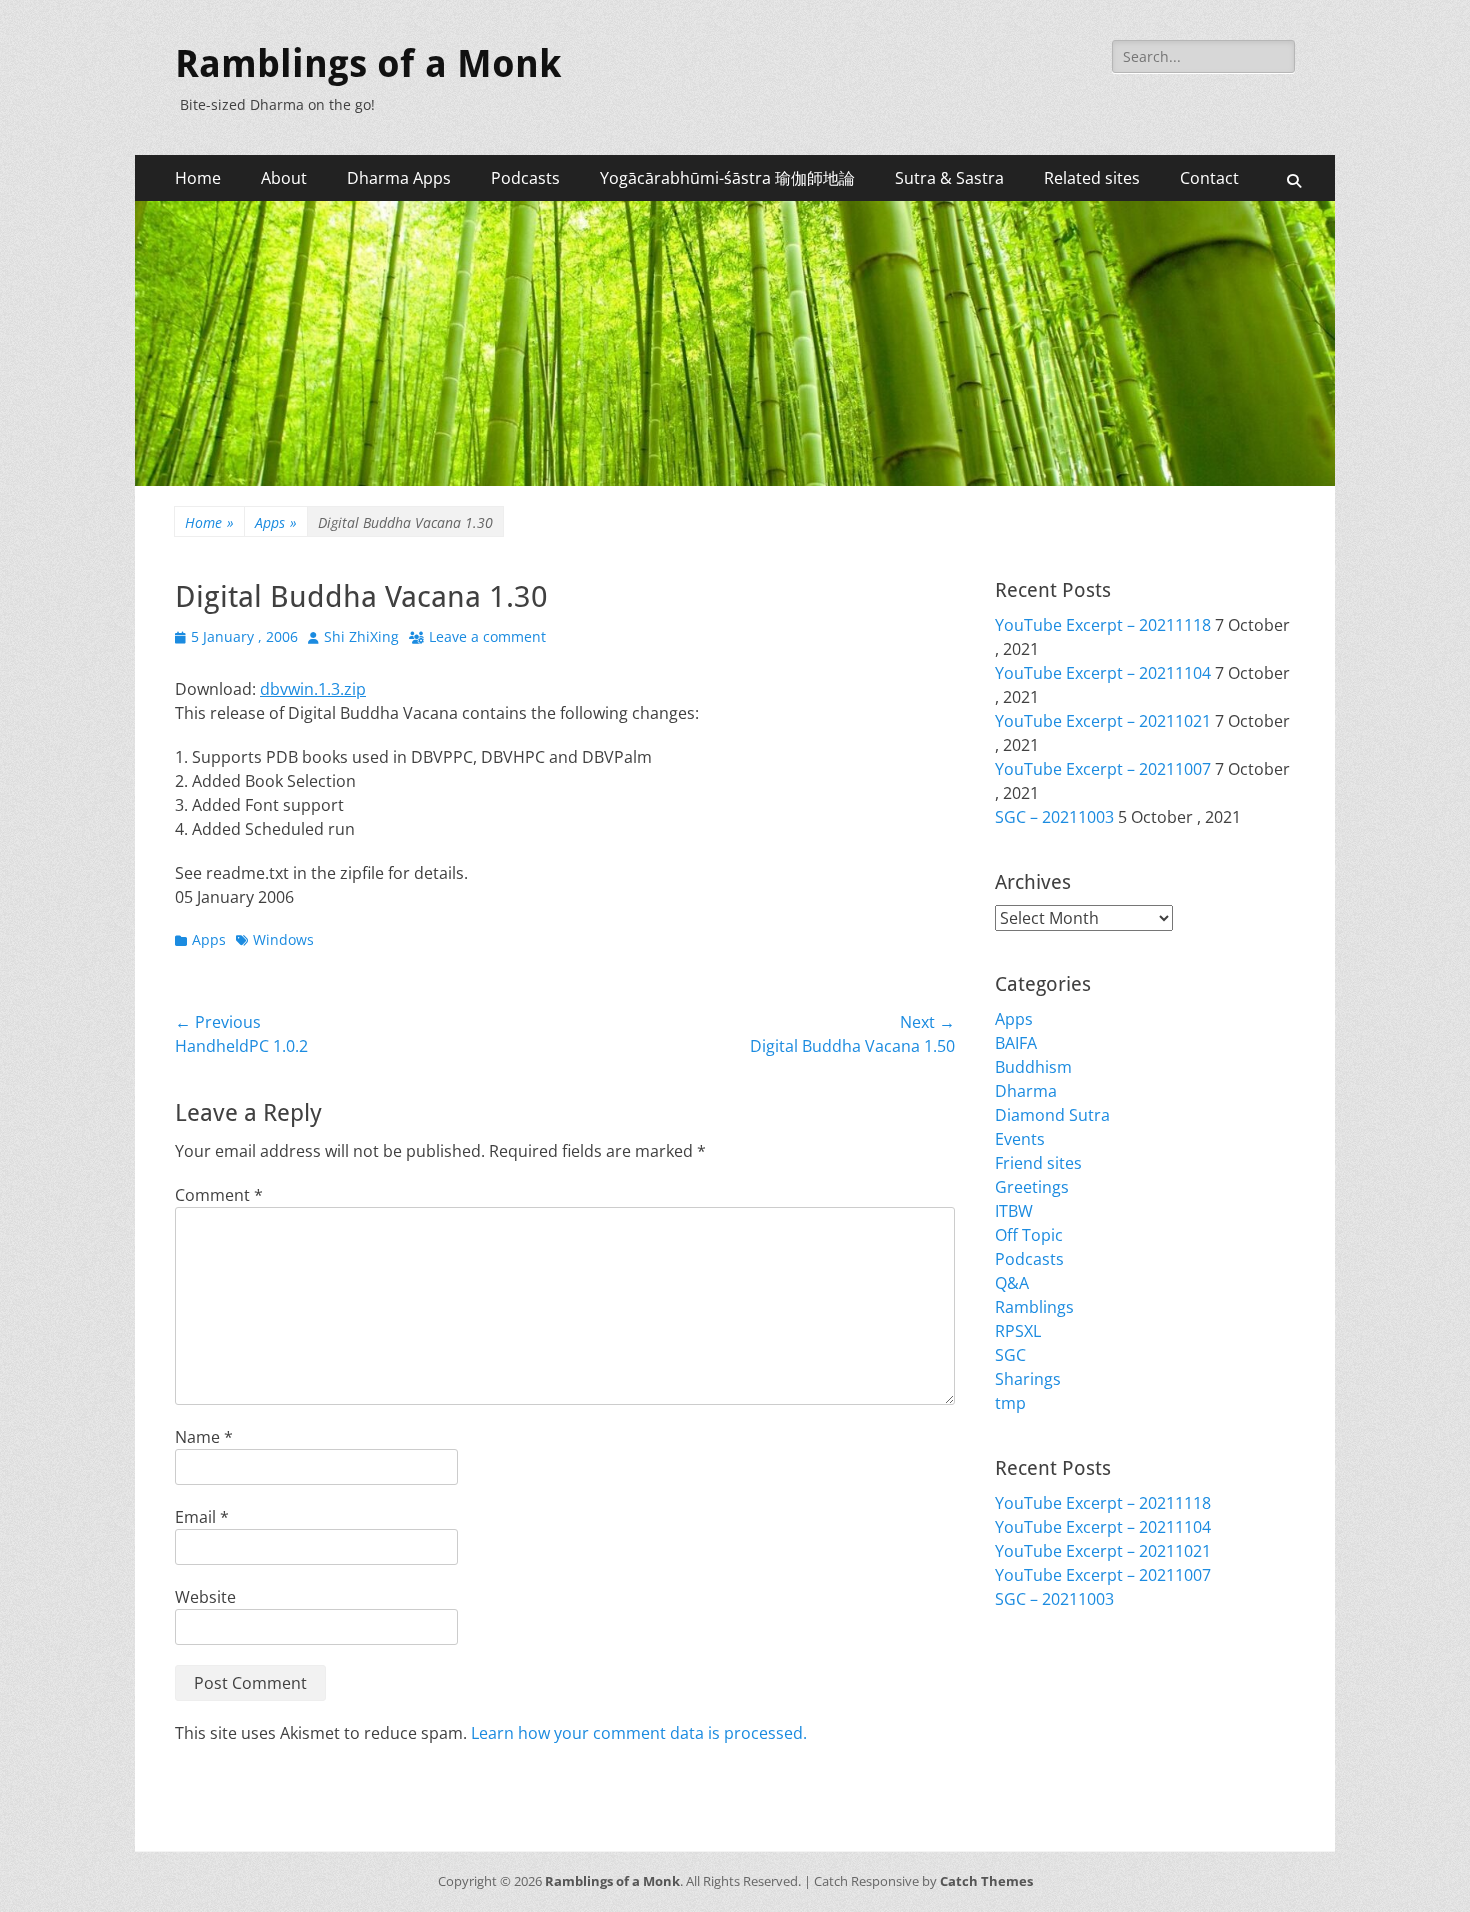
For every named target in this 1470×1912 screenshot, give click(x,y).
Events (1020, 1139)
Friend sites (1038, 1163)
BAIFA (1016, 1043)
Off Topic (1029, 1235)
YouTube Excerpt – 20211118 (1103, 625)
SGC (1010, 1355)
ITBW (1014, 1211)
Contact (1209, 178)
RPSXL (1018, 1331)
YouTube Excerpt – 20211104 (1103, 673)
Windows (283, 939)
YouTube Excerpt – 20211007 (1103, 769)
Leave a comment (487, 636)
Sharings (1028, 1379)
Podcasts (525, 178)
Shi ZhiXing (361, 636)
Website (205, 1597)
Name (204, 1437)
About (284, 178)
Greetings (1032, 1187)
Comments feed (1055, 1735)
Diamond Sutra (1052, 1115)
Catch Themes (986, 1881)
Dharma (1026, 1091)
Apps (276, 522)
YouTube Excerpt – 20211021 (1103, 721)
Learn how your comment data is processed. (639, 1733)
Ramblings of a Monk (368, 64)
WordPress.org (1052, 1759)
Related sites (1092, 178)
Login (1015, 1687)
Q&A (1012, 1283)
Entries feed (1040, 1711)
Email (202, 1517)
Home (198, 178)
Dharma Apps (399, 178)
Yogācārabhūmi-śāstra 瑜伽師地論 (727, 178)
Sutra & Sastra (949, 178)
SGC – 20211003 (1054, 817)
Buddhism (1033, 1067)
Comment (219, 1195)
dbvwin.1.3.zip (313, 689)
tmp (1010, 1403)
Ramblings (1034, 1307)
